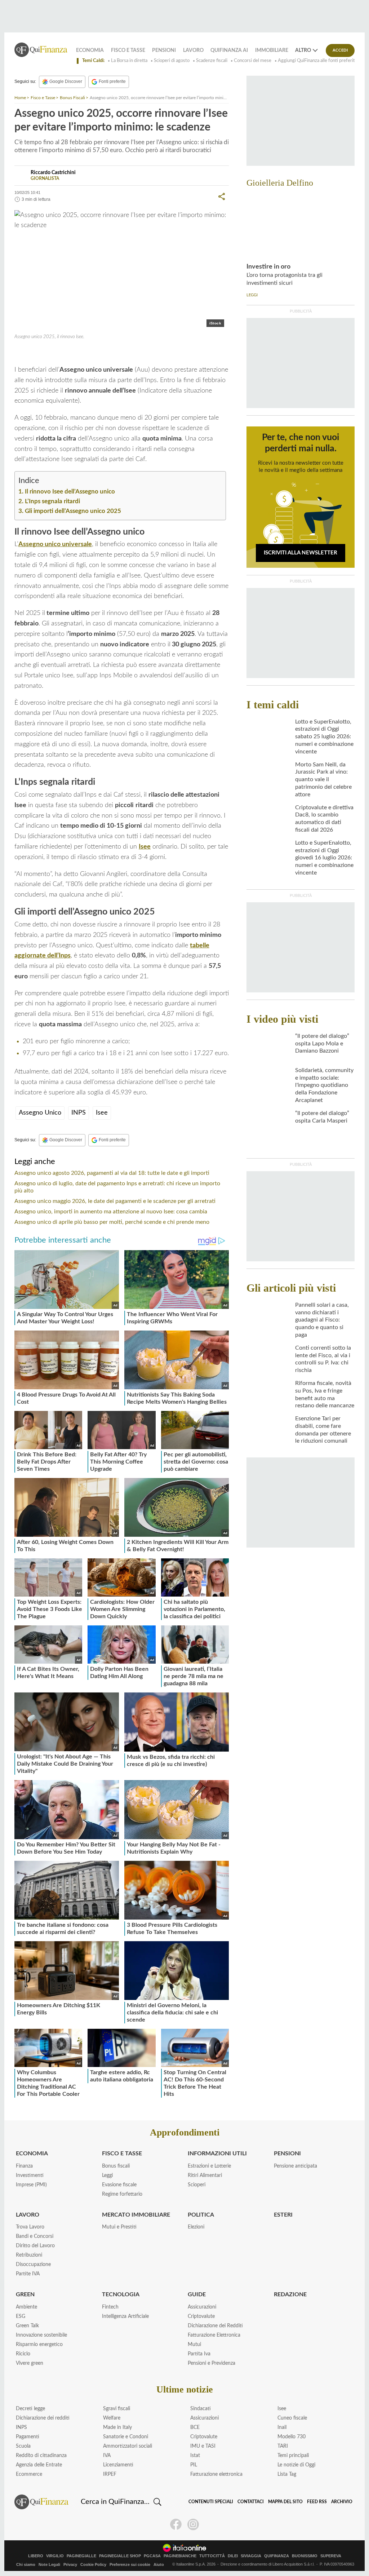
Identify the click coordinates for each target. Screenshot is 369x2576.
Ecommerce (29, 2474)
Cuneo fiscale (292, 2418)
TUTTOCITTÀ (212, 2556)
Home (20, 98)
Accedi (340, 50)
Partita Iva (199, 2354)
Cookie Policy (93, 2564)
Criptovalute (201, 2316)
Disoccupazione (33, 2265)
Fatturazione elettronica (216, 2474)
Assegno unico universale (55, 544)
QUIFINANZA (277, 2556)
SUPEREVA (331, 2556)
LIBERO (36, 2556)
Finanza (24, 2166)
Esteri (283, 2215)
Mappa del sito (285, 2502)
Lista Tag (287, 2474)
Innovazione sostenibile (41, 2335)
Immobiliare (272, 50)
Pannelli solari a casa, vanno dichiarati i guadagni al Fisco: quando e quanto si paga (322, 1320)
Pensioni (164, 50)
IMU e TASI (203, 2446)
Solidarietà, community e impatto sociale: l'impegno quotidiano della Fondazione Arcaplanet (324, 1085)
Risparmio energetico (39, 2345)
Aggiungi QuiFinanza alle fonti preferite (318, 61)
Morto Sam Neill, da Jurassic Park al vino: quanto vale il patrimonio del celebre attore (323, 780)
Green (25, 2294)
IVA (107, 2456)
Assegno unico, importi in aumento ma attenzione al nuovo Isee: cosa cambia (111, 1212)
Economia (90, 50)
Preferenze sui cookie (130, 2564)
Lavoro (193, 50)
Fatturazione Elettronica (214, 2335)
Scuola (23, 2446)
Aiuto (159, 2564)
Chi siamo (26, 2564)
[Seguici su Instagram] (193, 2524)
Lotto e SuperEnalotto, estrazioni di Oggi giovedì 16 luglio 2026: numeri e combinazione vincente (324, 858)
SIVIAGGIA (251, 2556)
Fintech (110, 2307)
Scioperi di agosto (172, 61)
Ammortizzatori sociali (128, 2446)
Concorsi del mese (253, 61)
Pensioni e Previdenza (212, 2363)
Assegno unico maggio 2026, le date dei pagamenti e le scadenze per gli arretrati (115, 1201)
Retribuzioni (29, 2255)
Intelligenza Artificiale (125, 2316)
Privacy (70, 2564)
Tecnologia (121, 2294)
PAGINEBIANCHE (180, 2556)
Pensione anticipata (295, 2166)
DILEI (233, 2556)
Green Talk (27, 2326)
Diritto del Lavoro (35, 2246)
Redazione (290, 2294)
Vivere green (30, 2363)
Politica (201, 2215)
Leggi (107, 2176)
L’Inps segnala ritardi (52, 501)
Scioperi (197, 2185)
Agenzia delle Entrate (39, 2465)
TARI (283, 2446)
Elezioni (196, 2227)
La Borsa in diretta (129, 61)
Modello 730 (292, 2437)
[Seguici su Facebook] (176, 2524)
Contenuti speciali (211, 2502)
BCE (195, 2427)
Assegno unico (42, 353)
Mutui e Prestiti (119, 2227)
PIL (194, 2465)
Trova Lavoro (30, 2227)
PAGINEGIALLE (81, 2556)
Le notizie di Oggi (296, 2465)
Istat (195, 2456)
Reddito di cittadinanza (41, 2456)
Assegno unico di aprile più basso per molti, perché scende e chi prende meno (112, 1222)
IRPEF (110, 2474)
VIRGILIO (55, 2556)
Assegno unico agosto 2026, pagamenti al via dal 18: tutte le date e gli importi (112, 1173)
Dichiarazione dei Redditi (215, 2326)
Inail (282, 2427)
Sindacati (201, 2409)
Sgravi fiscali (117, 2409)
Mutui (194, 2345)
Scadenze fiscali (212, 61)
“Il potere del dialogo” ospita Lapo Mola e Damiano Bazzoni (322, 1044)
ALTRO (303, 50)
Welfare (112, 2418)
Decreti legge (30, 2409)
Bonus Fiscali (72, 98)
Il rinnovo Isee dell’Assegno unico (70, 492)
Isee (71, 353)
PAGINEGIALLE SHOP (120, 2556)
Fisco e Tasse (128, 50)
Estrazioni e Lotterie (209, 2166)
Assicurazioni (202, 2307)
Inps (83, 353)
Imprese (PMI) (31, 2185)
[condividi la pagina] (222, 196)
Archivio (342, 2502)
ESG (21, 2316)
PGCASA (152, 2556)
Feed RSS (317, 2502)
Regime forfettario (122, 2194)
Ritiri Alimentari (205, 2176)
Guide (197, 2294)
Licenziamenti (118, 2465)
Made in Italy (117, 2427)
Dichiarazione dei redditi (43, 2418)
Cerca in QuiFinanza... (115, 2502)
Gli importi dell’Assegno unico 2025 (73, 511)
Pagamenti (28, 2437)
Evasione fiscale (119, 2185)
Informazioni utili (217, 2154)
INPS (79, 1113)
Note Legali (49, 2564)
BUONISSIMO (305, 2556)
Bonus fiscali (116, 2166)
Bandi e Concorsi (35, 2236)
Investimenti (30, 2176)
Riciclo (23, 2354)
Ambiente (26, 2307)
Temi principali (293, 2456)
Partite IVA (28, 2274)
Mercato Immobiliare (136, 2215)
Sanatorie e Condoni (126, 2437)
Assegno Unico (40, 1113)
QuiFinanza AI (229, 50)
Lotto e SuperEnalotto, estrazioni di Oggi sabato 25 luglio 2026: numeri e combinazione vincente (324, 737)
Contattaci (251, 2502)
